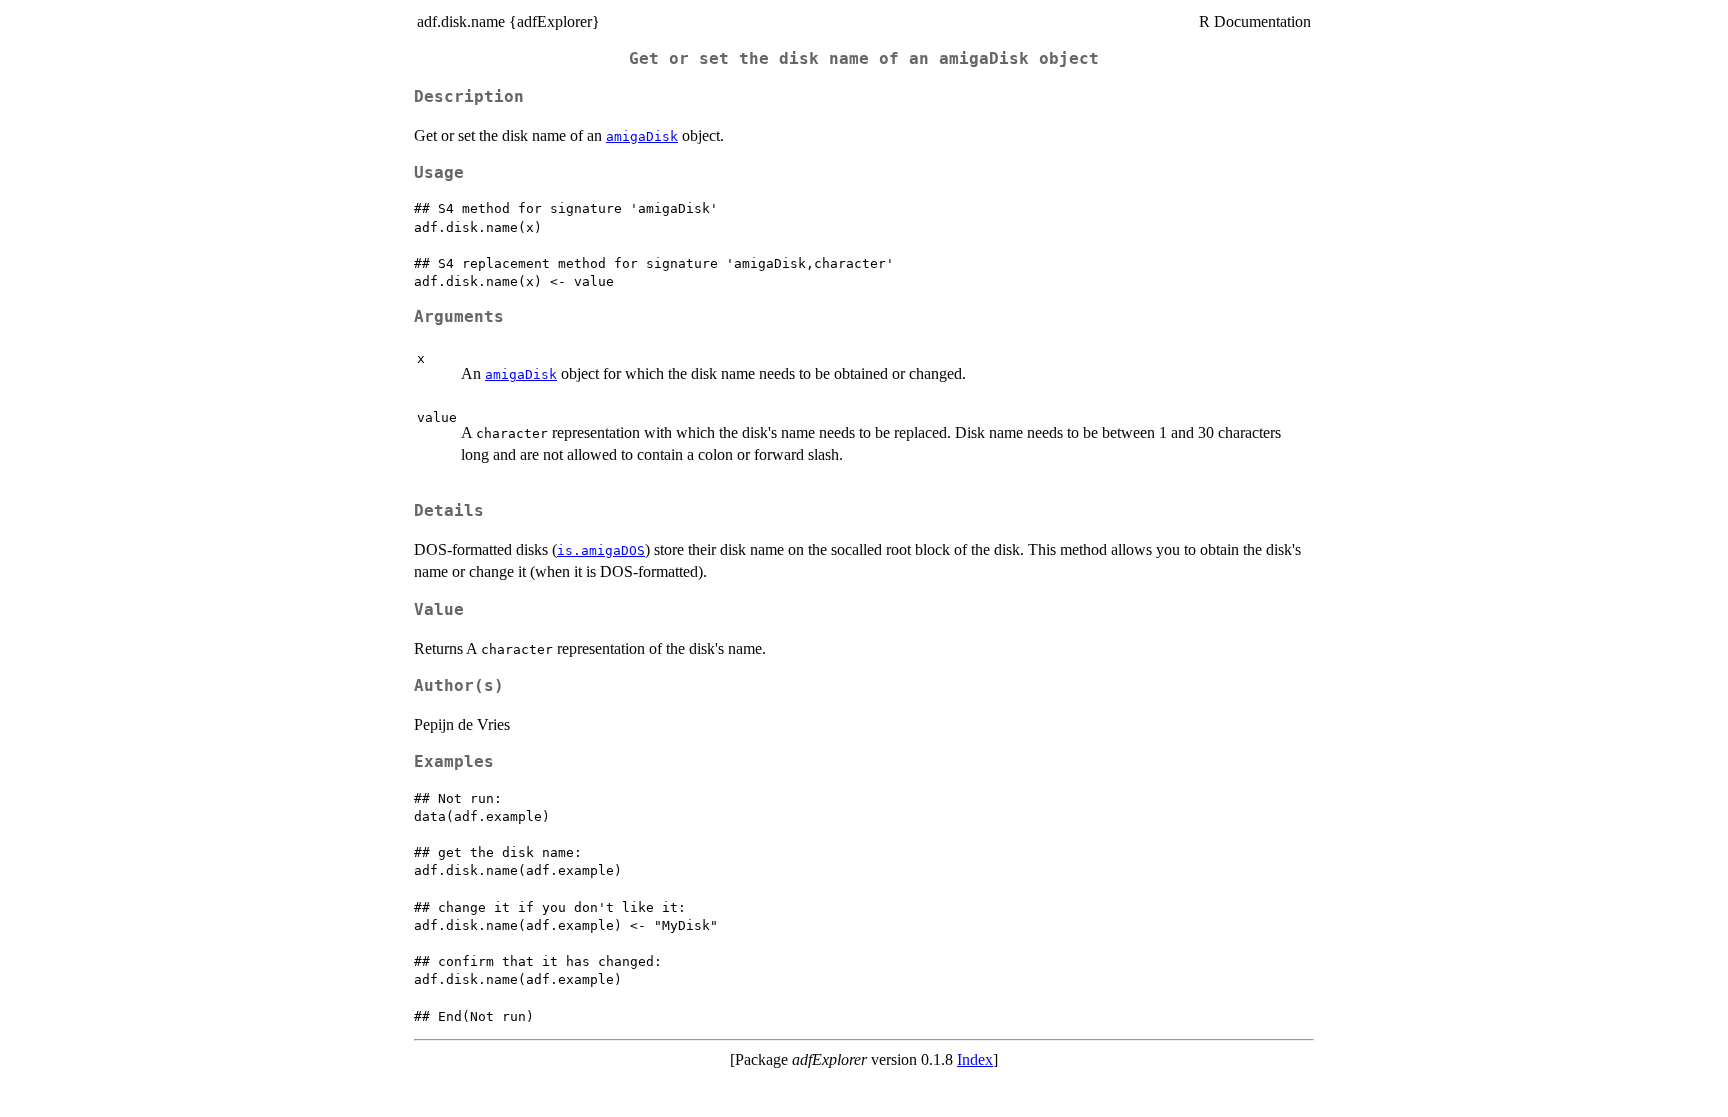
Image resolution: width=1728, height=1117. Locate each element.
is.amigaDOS (601, 550)
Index (975, 1059)
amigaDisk (642, 136)
